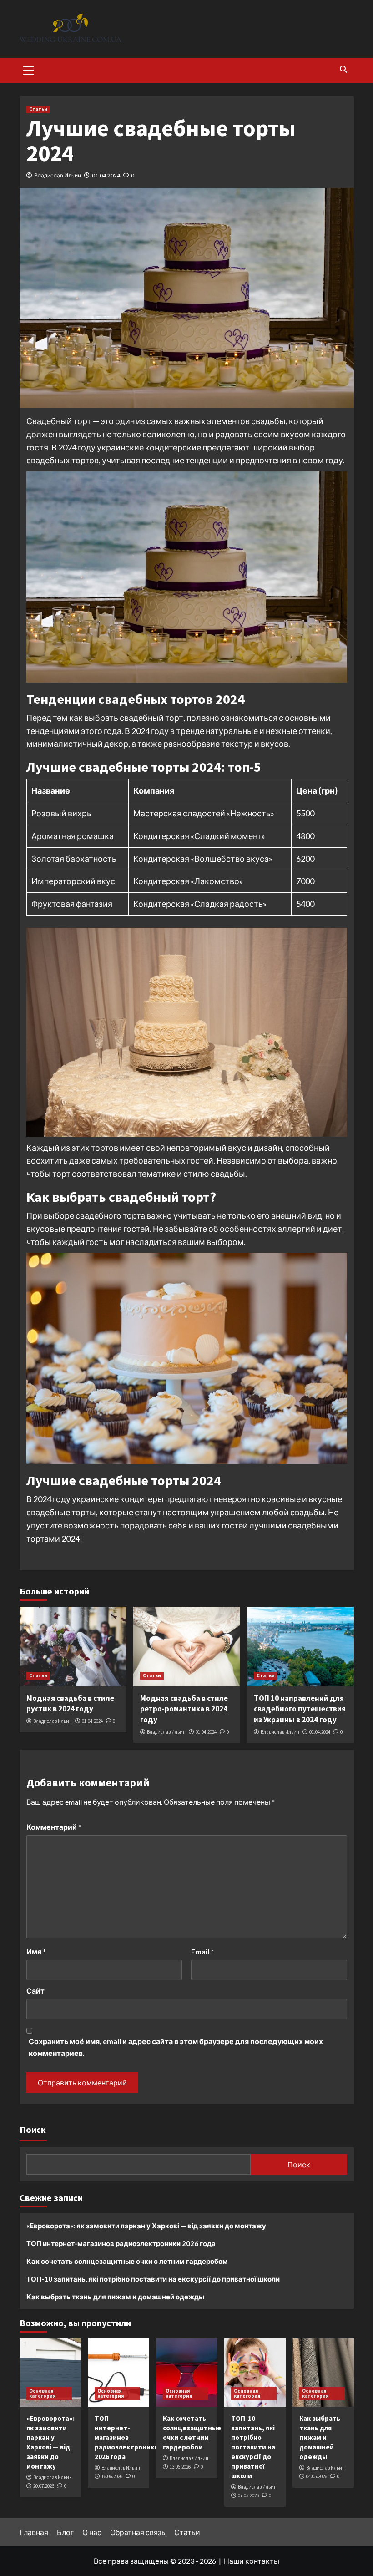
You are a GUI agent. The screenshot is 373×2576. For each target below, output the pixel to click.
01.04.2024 (106, 175)
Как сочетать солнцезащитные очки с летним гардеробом (127, 2261)
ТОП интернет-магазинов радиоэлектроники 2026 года (121, 2243)
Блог (65, 2532)
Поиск (33, 2129)
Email (202, 1951)
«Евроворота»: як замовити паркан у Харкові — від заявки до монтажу (146, 2226)
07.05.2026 (248, 2495)
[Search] (344, 69)
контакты (262, 2561)
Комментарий (54, 1827)
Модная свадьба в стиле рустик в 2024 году (70, 1704)
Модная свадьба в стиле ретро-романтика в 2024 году (184, 1709)
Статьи (38, 109)
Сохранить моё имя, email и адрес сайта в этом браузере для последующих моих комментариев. (176, 2047)
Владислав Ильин (58, 175)
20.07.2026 (44, 2486)
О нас (92, 2532)
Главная (34, 2532)
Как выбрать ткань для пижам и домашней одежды (115, 2297)
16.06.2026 (112, 2476)
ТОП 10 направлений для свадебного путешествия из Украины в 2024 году (300, 1709)
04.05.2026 (317, 2476)
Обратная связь (138, 2532)
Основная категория (42, 2393)
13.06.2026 (180, 2467)
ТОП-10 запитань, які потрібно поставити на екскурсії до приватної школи (153, 2279)
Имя (36, 1951)
